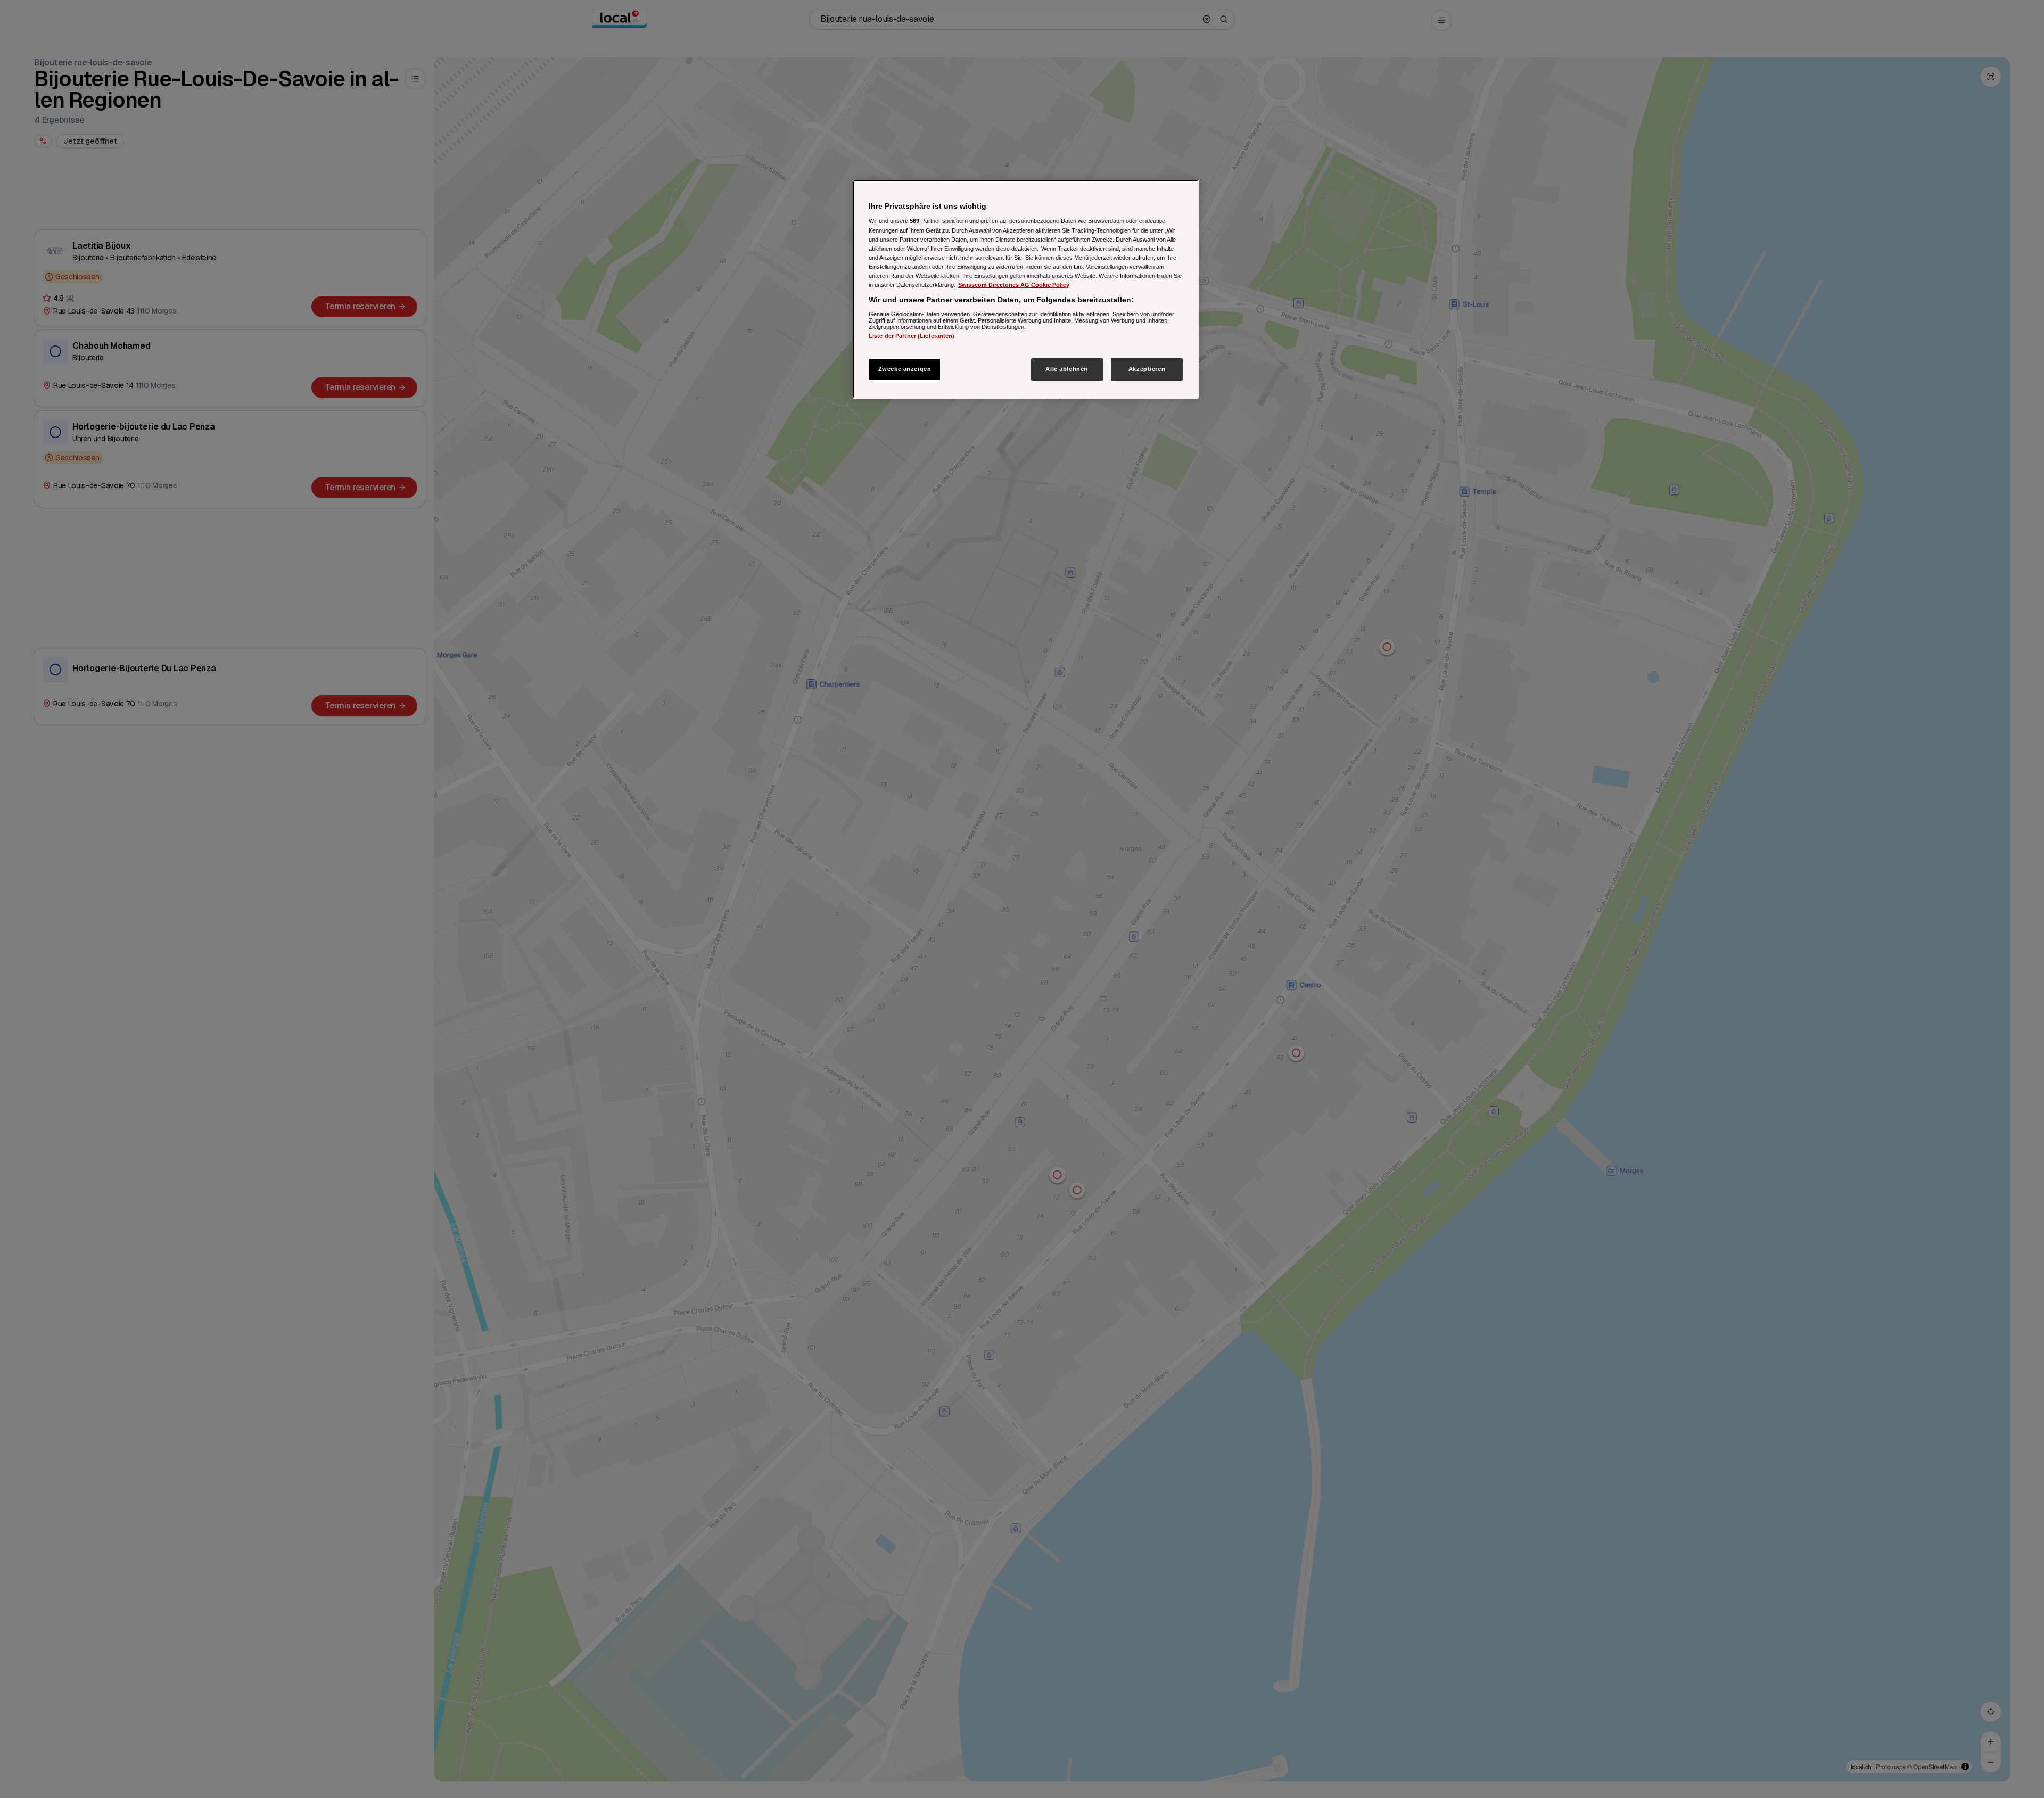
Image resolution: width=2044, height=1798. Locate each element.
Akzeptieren (1147, 369)
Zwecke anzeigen (905, 369)
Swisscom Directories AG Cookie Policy (1014, 285)
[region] (1026, 289)
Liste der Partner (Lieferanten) (912, 335)
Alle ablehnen (1066, 369)
